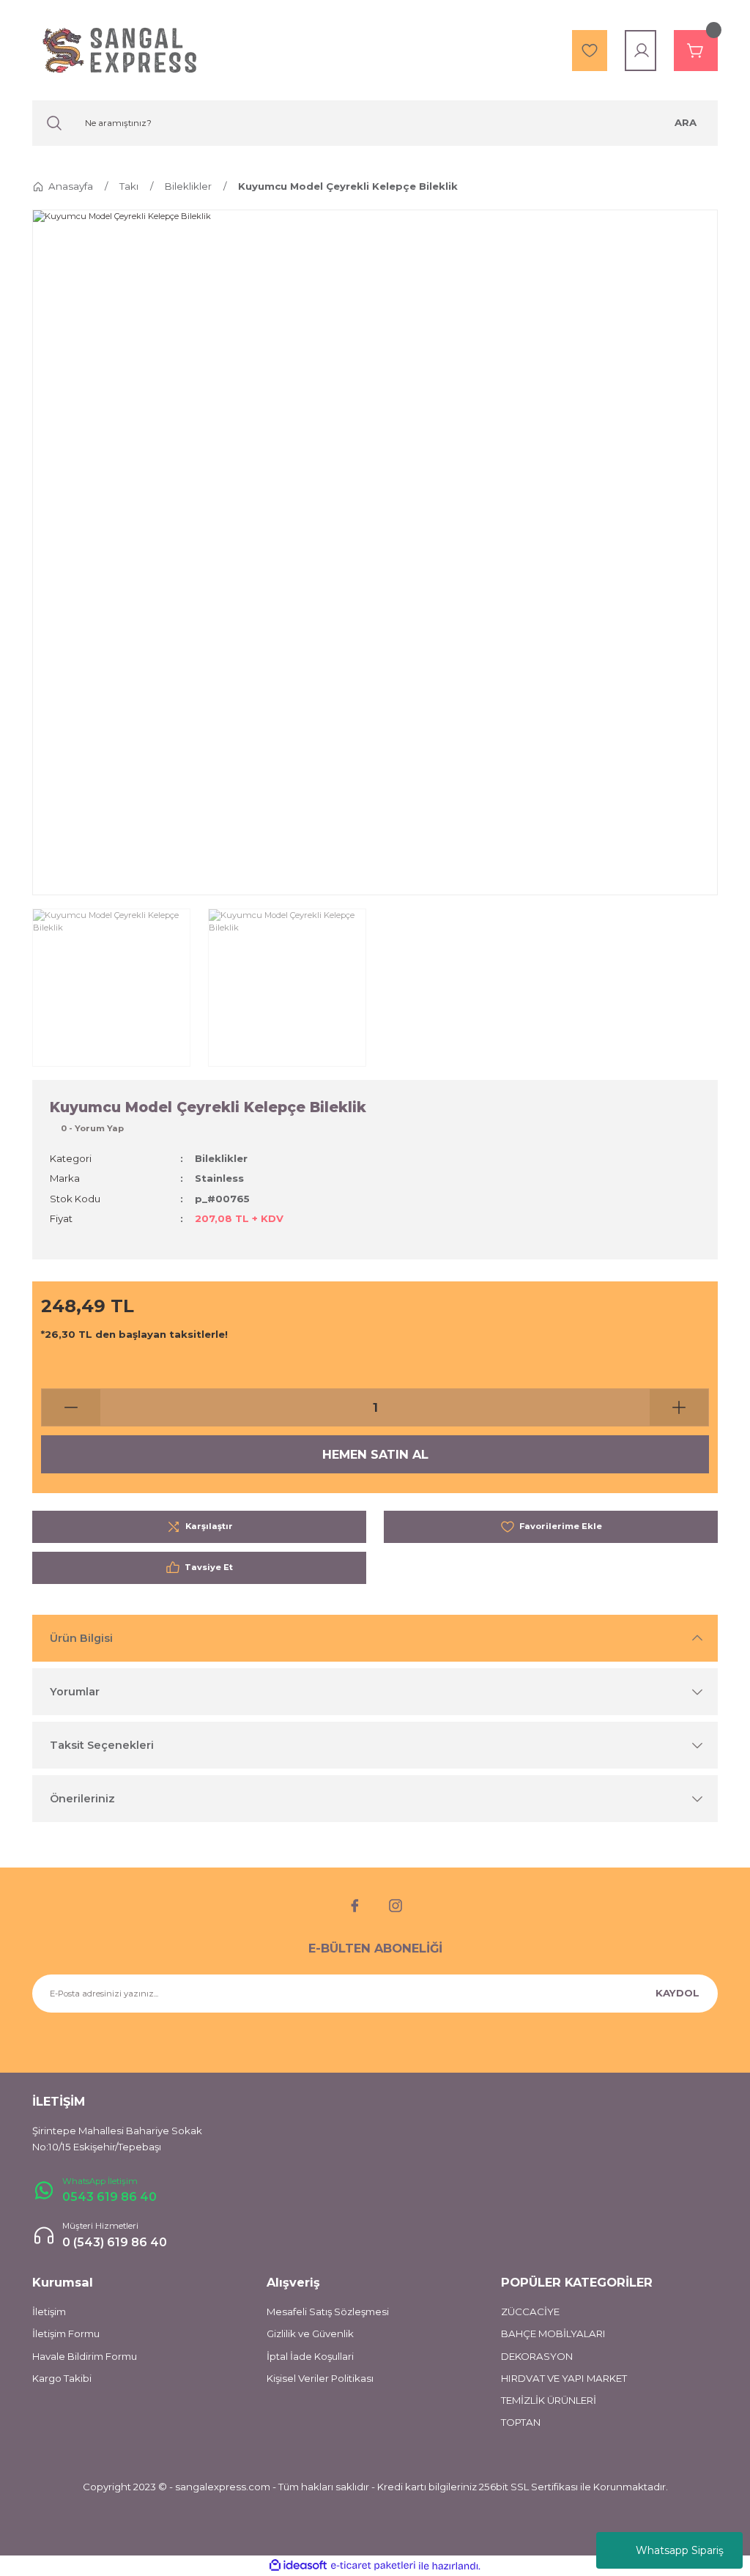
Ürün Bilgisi (81, 1638)
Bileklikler (221, 1158)
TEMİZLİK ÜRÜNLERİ (549, 2400)
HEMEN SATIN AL (375, 1454)
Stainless (219, 1178)
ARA (686, 122)
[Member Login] (642, 51)
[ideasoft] (298, 2566)
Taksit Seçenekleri (102, 1745)
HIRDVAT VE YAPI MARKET (564, 2378)
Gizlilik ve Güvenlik (310, 2333)
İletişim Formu (66, 2333)
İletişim (49, 2312)
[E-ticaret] (373, 2566)
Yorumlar (75, 1692)
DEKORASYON (537, 2356)
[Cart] (696, 51)
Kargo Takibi (62, 2378)
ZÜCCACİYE (530, 2312)
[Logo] (119, 50)
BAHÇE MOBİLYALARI (553, 2333)
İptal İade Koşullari (310, 2356)
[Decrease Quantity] (71, 1407)
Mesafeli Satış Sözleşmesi (328, 2312)
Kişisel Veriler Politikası (320, 2378)
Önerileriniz (82, 1799)
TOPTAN (521, 2422)
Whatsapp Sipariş (680, 2550)
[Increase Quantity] (679, 1407)
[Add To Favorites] (551, 1527)
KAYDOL (677, 1993)
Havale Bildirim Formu (85, 2356)
